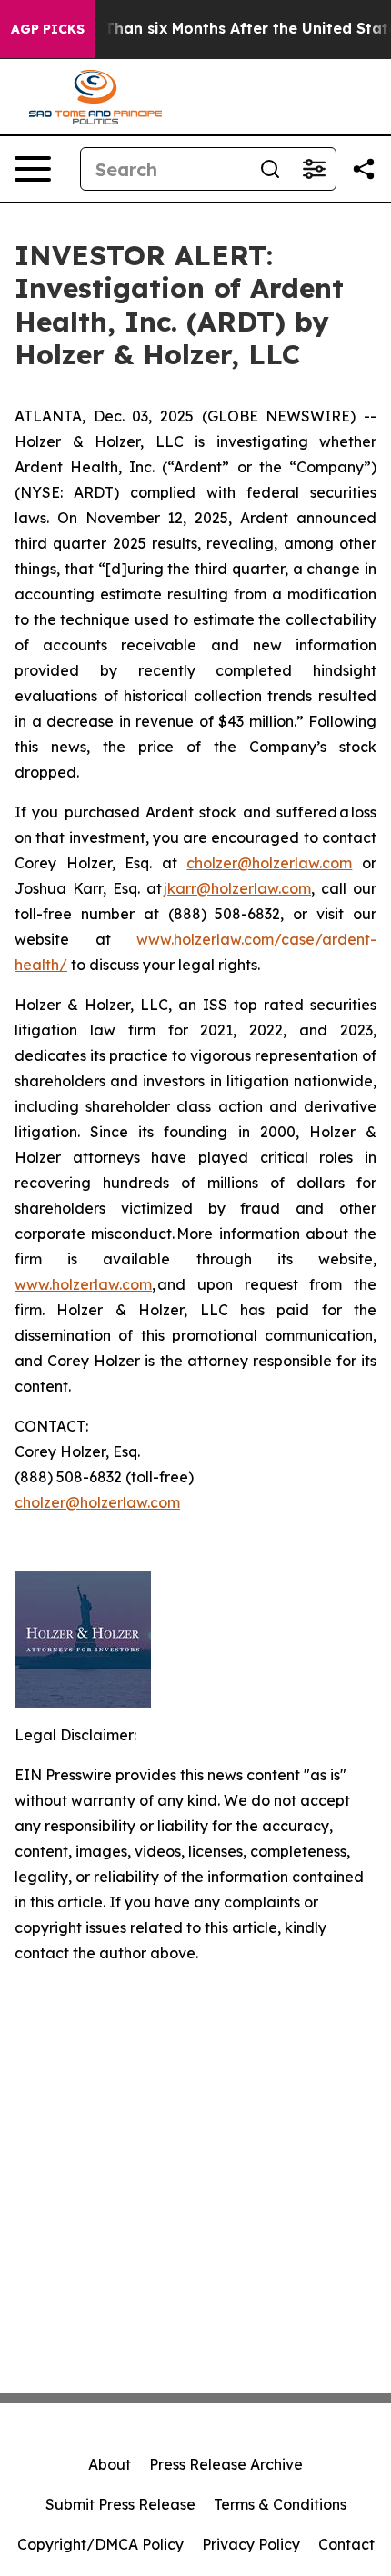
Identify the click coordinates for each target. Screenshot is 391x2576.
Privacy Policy (251, 2544)
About (110, 2464)
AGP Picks (48, 29)
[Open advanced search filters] (314, 169)
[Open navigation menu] (33, 169)
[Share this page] (364, 169)
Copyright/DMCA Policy (100, 2544)
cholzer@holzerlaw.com (269, 863)
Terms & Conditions (280, 2504)
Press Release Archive (226, 2464)
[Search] (270, 169)
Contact (346, 2544)
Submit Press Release (120, 2504)
